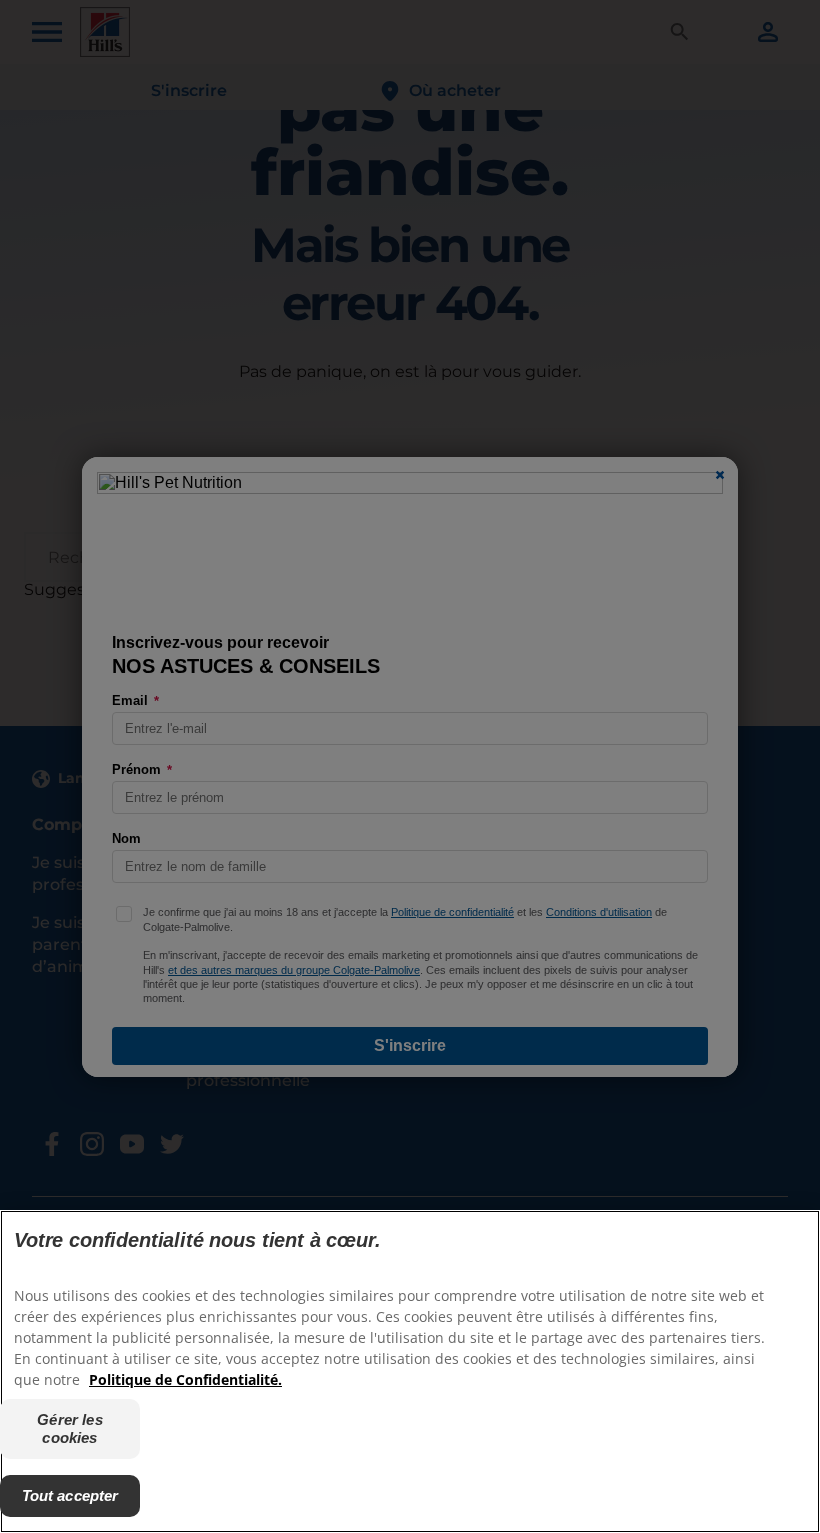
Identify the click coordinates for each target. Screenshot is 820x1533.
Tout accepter (70, 1495)
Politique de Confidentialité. (185, 1379)
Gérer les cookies (69, 1428)
